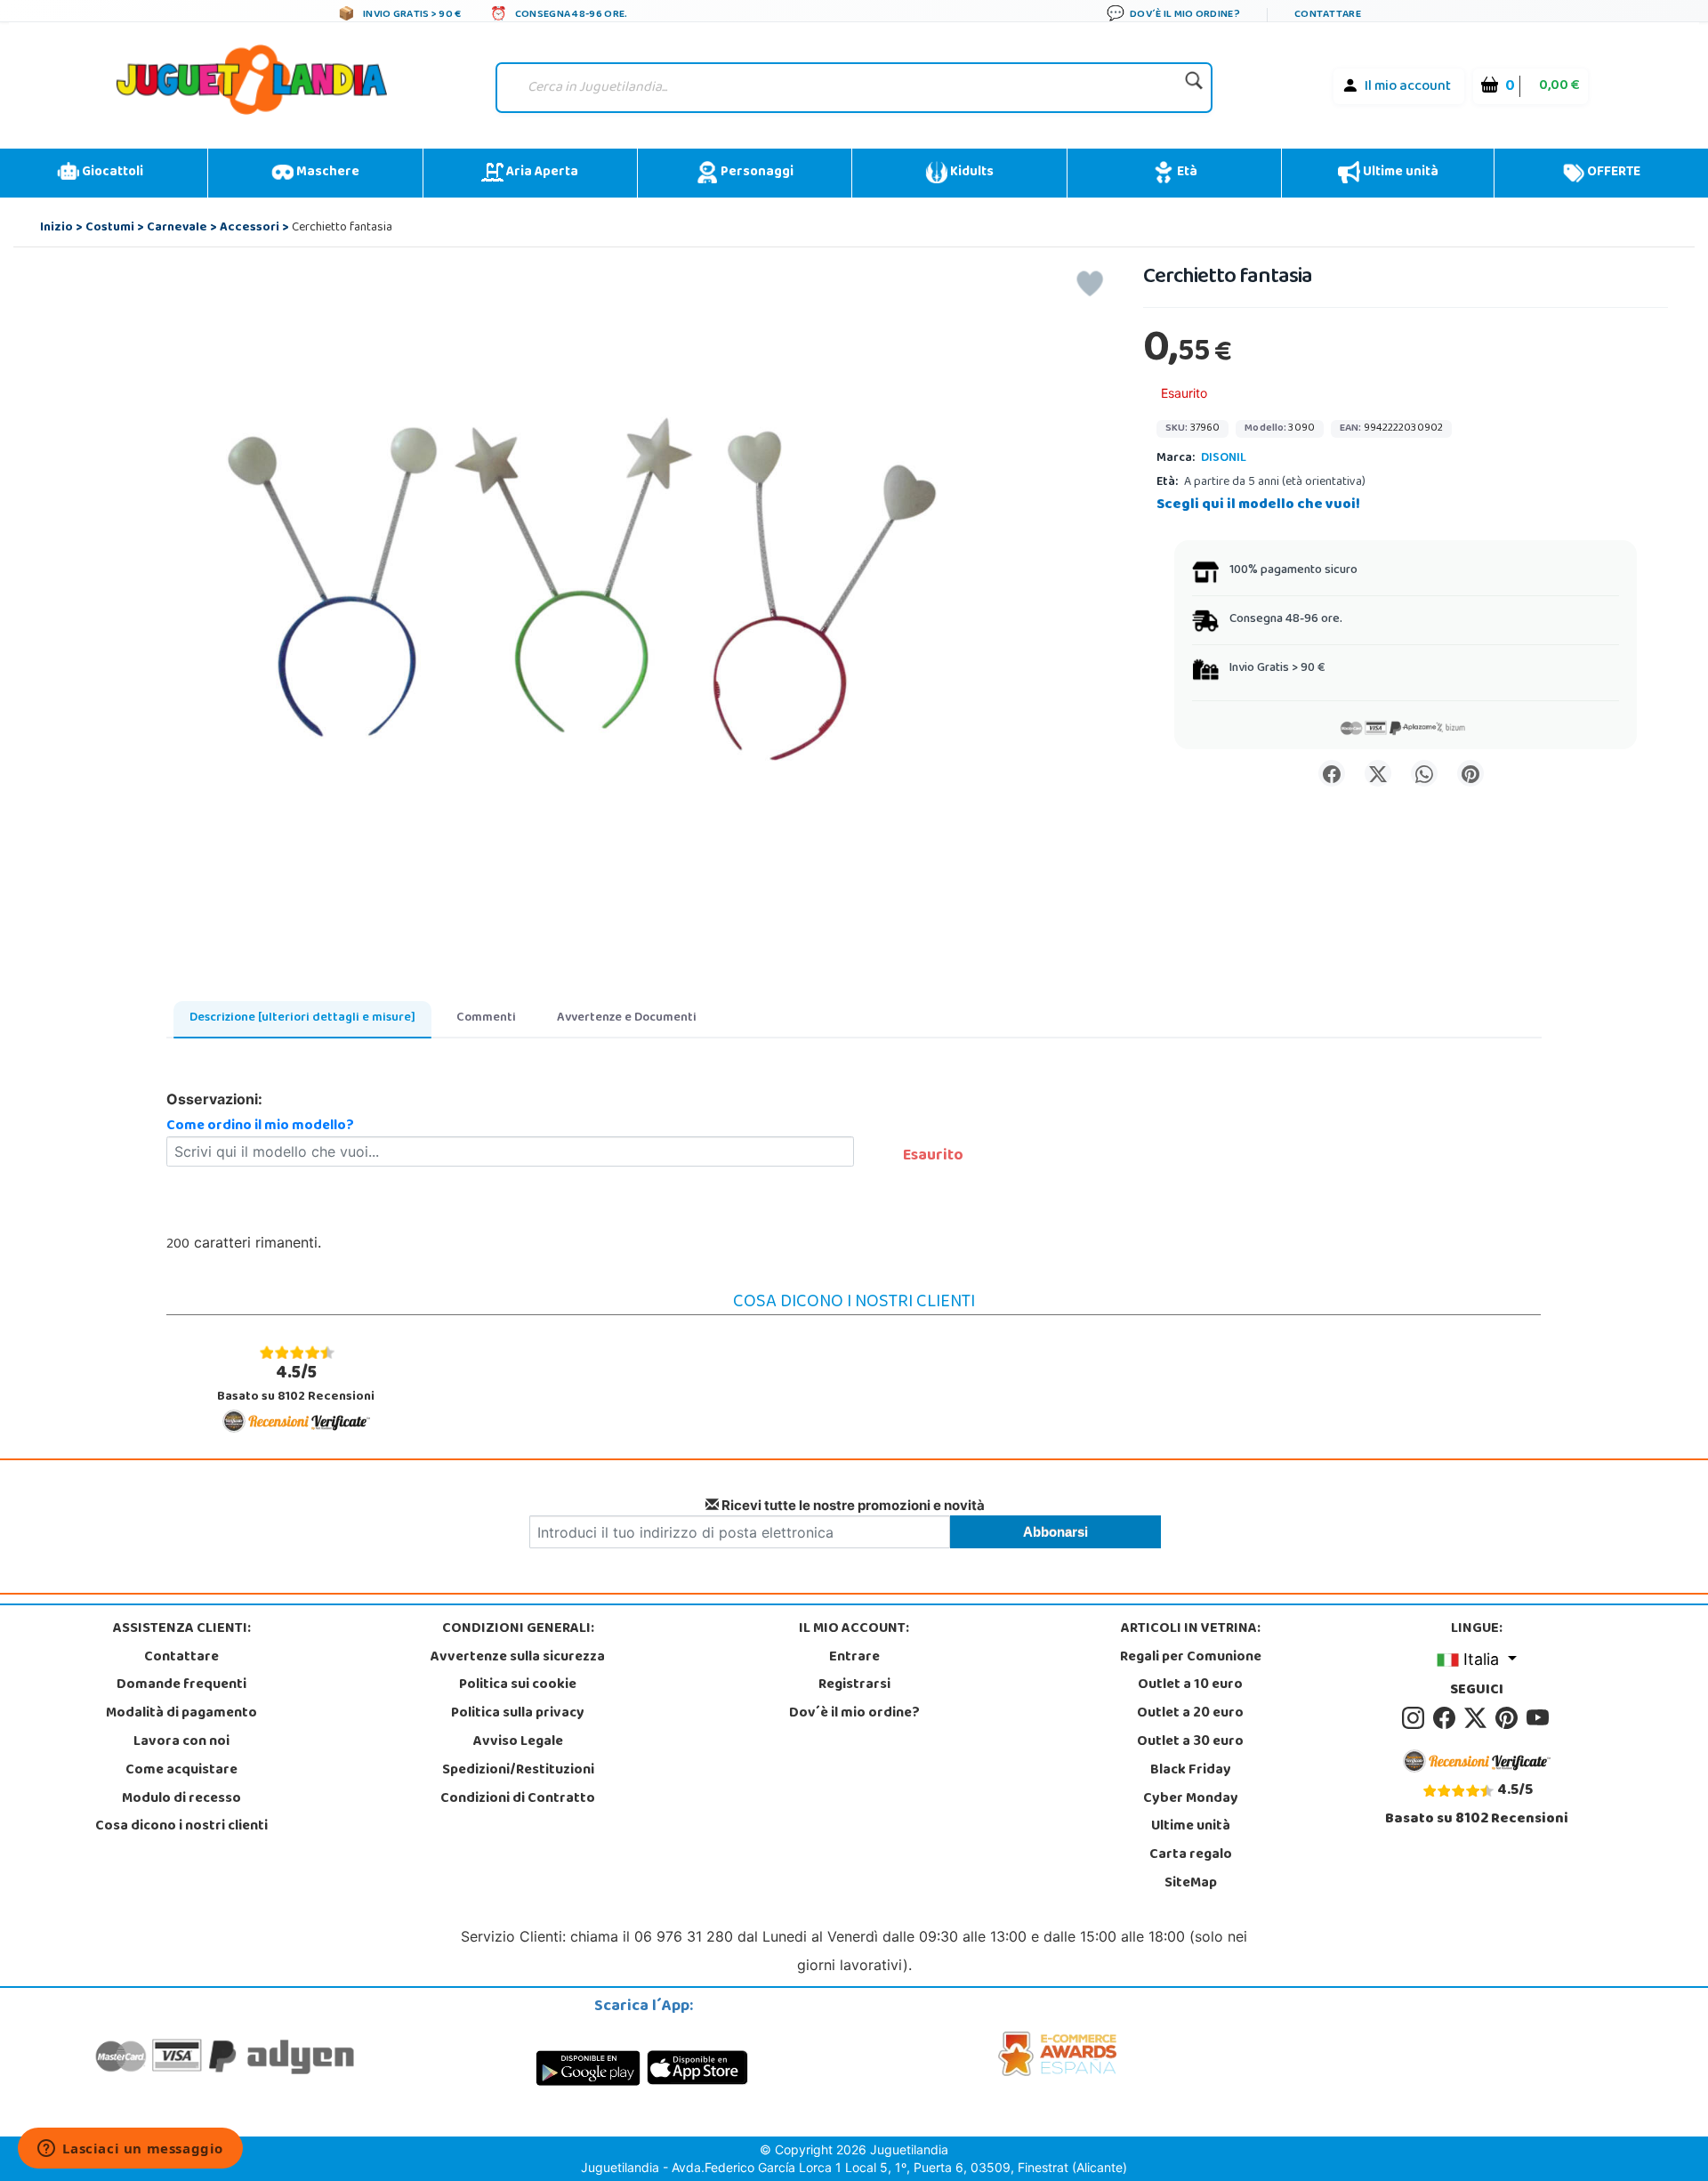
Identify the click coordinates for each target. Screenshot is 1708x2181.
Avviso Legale (518, 1742)
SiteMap (1191, 1884)
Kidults (971, 173)
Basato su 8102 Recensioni (296, 1384)
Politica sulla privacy (518, 1714)
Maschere (326, 173)
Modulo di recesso (181, 1799)
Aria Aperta (541, 173)
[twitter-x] (1478, 1718)
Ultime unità (1399, 173)
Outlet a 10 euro (1190, 1685)
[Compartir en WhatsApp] (1424, 773)
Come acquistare (181, 1771)
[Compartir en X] (1378, 773)
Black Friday (1191, 1771)
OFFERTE (1612, 173)
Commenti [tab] (486, 1018)
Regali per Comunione (1191, 1658)
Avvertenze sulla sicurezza (518, 1658)
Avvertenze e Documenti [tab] (627, 1018)
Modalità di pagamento (181, 1714)
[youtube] (1539, 1718)
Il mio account (1408, 87)
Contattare (181, 1658)
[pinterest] (1509, 1718)
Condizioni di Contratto (518, 1799)
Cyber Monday (1191, 1799)
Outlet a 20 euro (1190, 1714)
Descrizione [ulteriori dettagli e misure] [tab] (302, 1018)
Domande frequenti (181, 1685)
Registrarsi (854, 1685)
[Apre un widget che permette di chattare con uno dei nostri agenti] (130, 2150)
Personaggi (756, 173)
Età (1186, 173)
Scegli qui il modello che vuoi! (1258, 505)
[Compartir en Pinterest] (1470, 773)
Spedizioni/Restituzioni (518, 1771)
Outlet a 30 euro (1190, 1742)
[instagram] (1416, 1718)
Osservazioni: (214, 1099)
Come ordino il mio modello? (260, 1127)
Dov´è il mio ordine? (854, 1714)
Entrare (854, 1658)
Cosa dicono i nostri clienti (181, 1827)
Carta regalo (1191, 1855)
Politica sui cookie (518, 1685)
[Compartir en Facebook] (1332, 773)
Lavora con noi (181, 1742)
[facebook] (1447, 1718)
